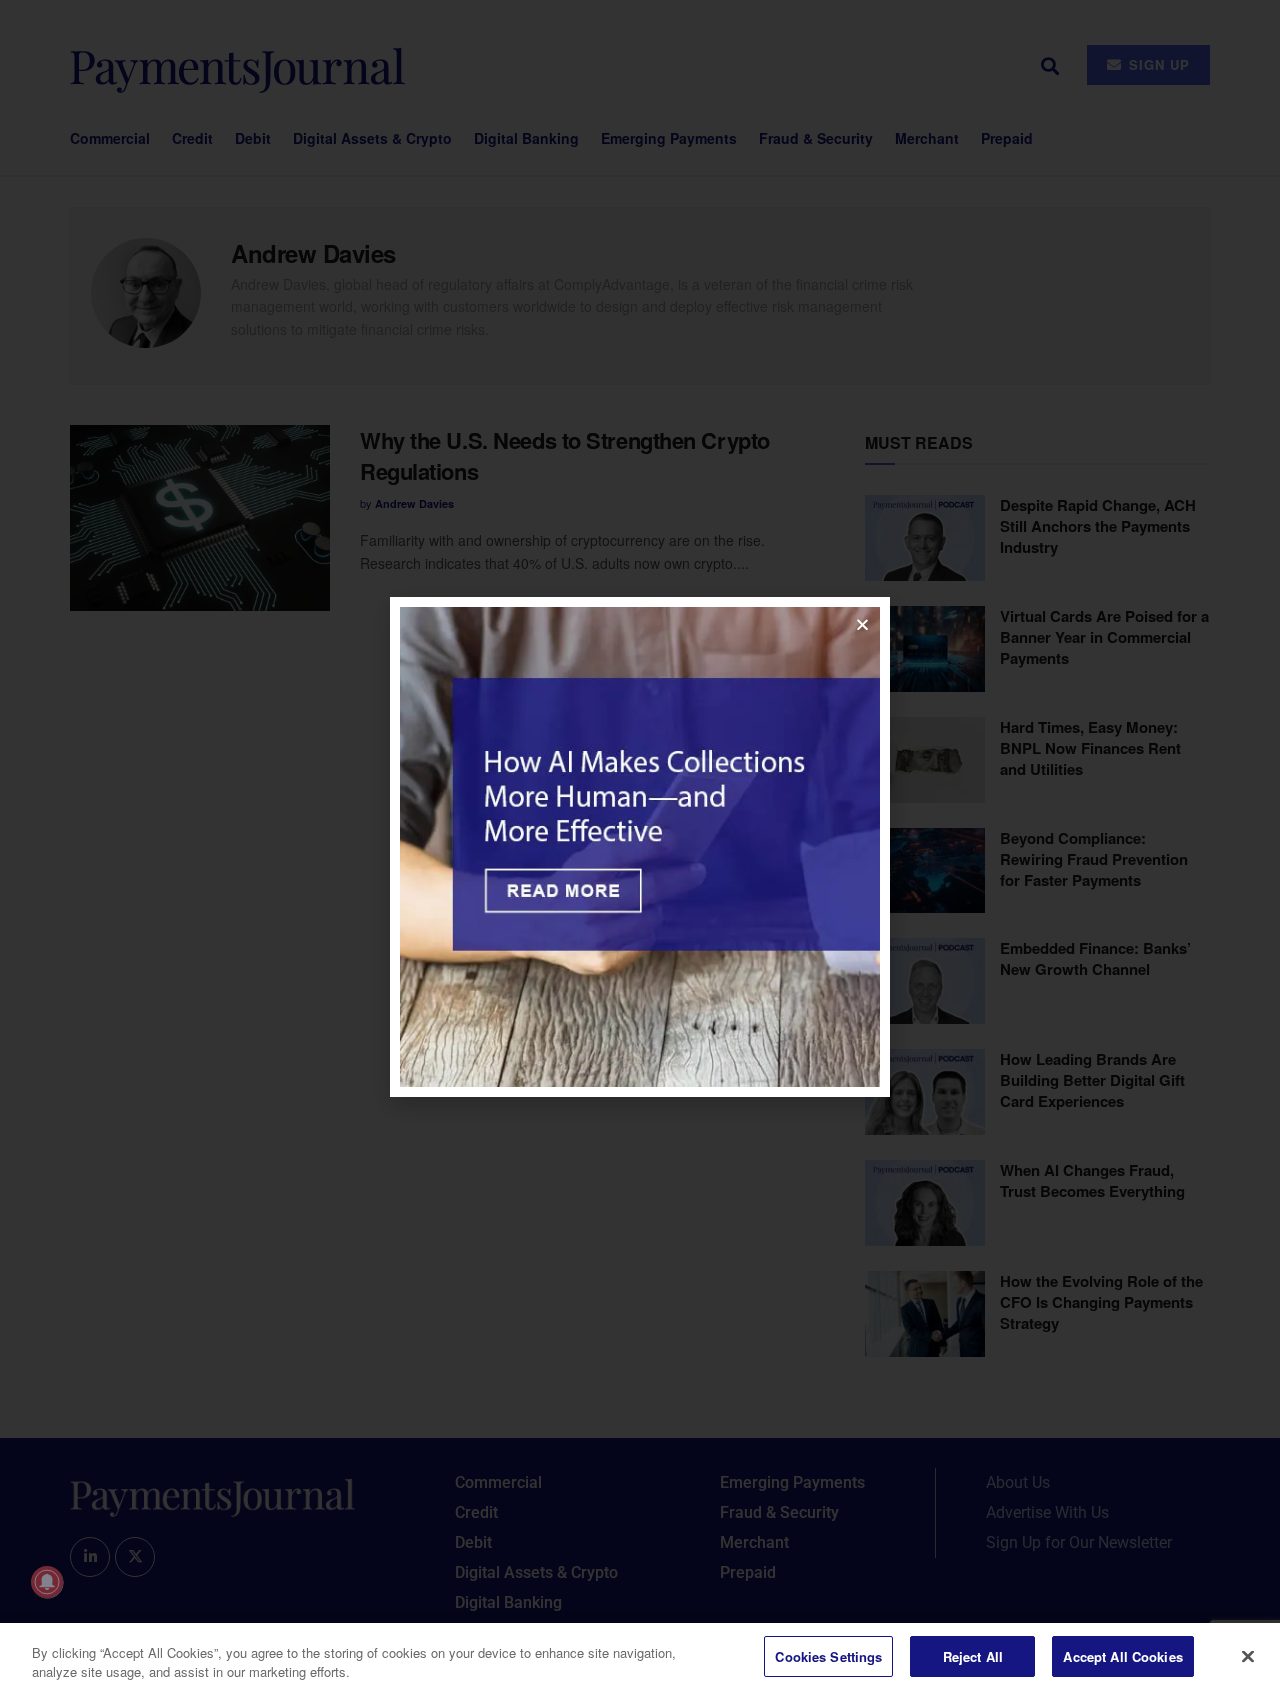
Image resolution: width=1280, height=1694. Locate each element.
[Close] (1248, 1656)
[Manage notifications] (47, 1582)
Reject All (973, 1656)
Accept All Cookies (1122, 1656)
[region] (640, 1658)
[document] (640, 847)
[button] (862, 624)
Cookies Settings (828, 1656)
